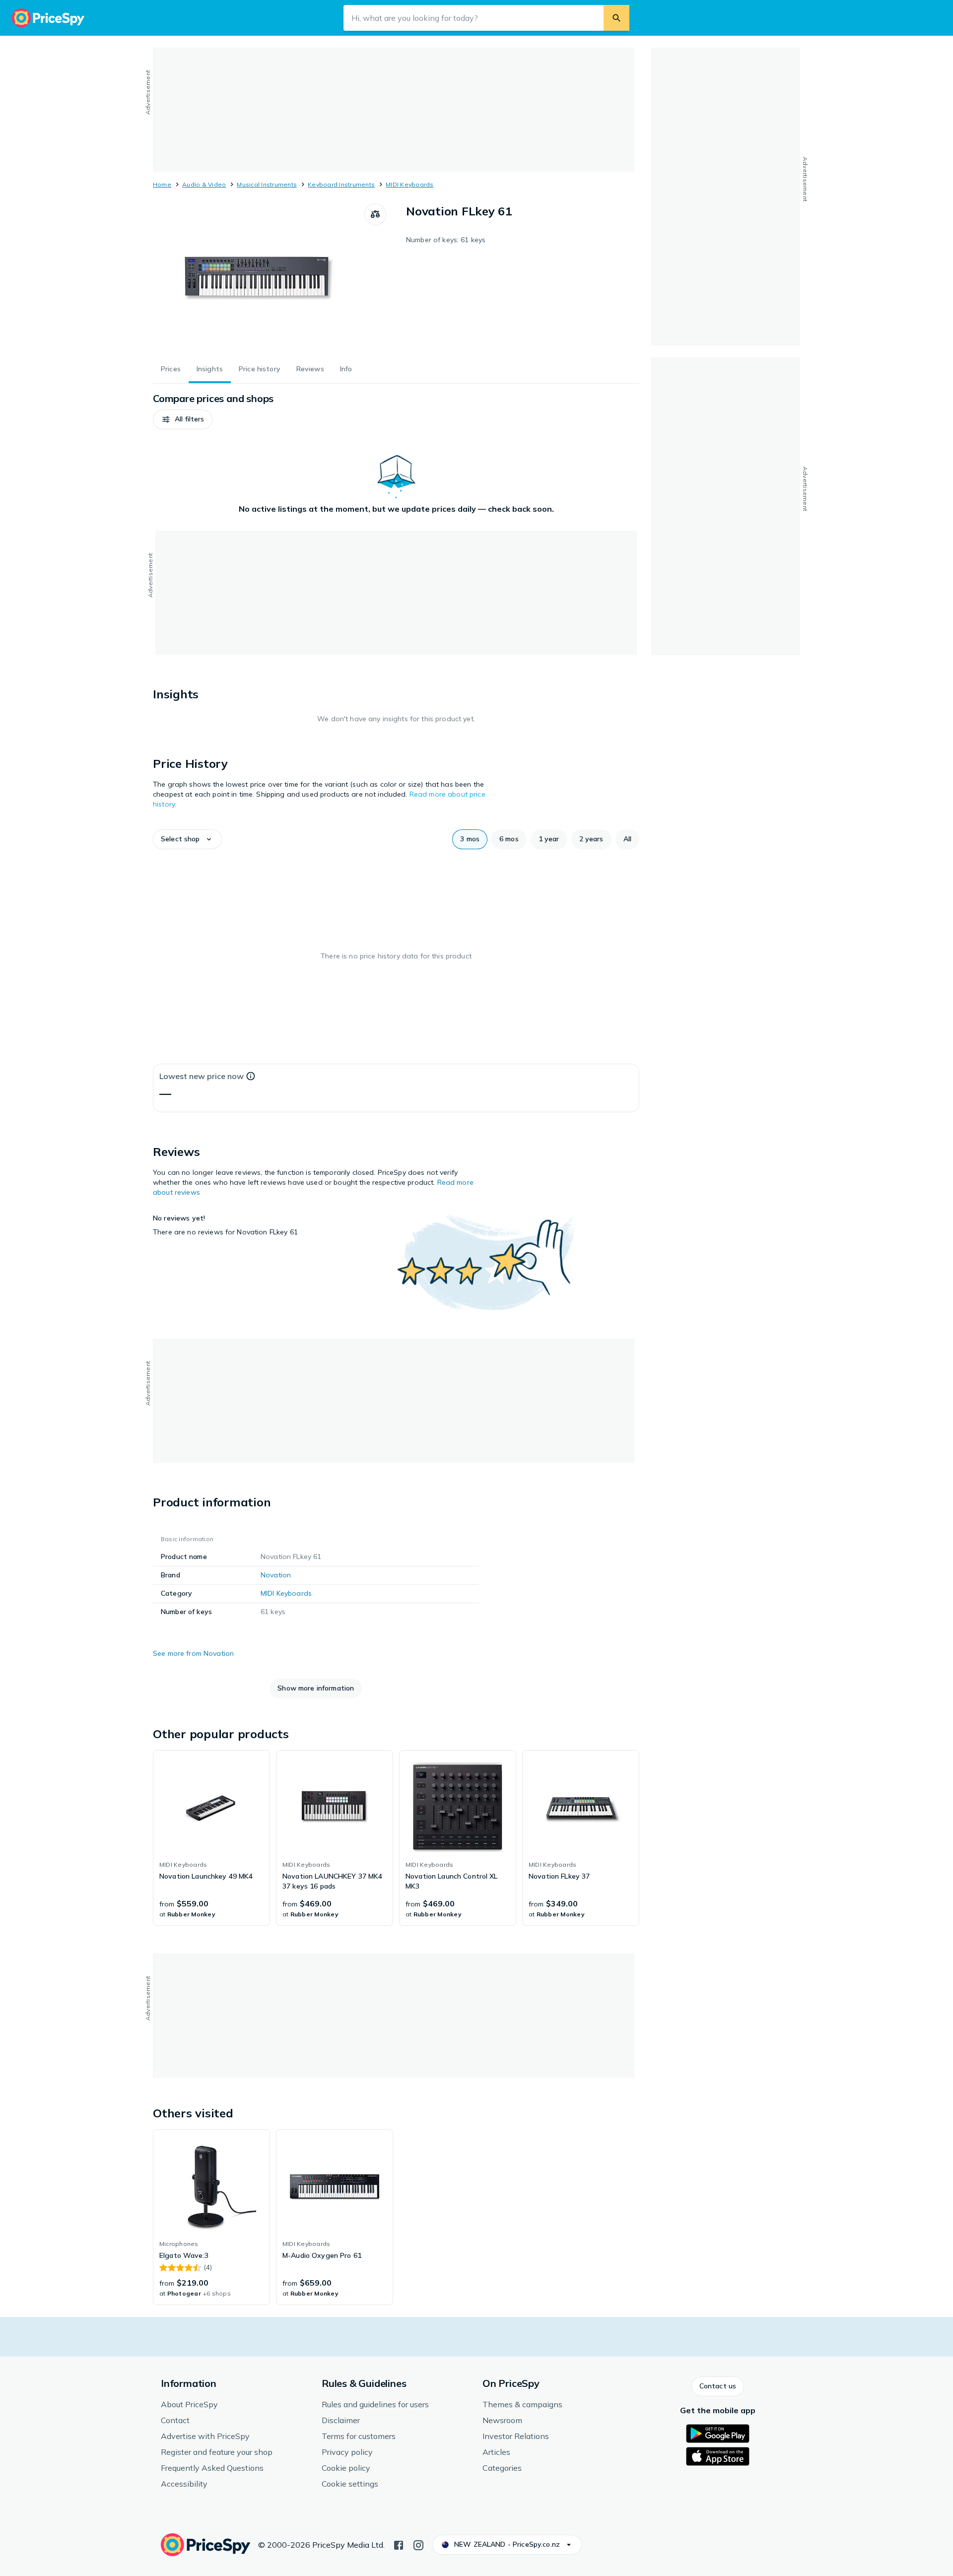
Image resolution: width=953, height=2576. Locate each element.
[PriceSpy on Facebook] (399, 2544)
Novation (276, 1575)
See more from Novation (193, 1653)
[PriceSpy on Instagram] (418, 2544)
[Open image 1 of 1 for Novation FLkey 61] (259, 278)
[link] (211, 1838)
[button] (183, 419)
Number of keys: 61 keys (446, 240)
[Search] (616, 18)
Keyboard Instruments (341, 184)
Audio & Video (204, 184)
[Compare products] (375, 214)
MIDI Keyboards (409, 184)
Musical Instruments (267, 184)
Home (162, 184)
